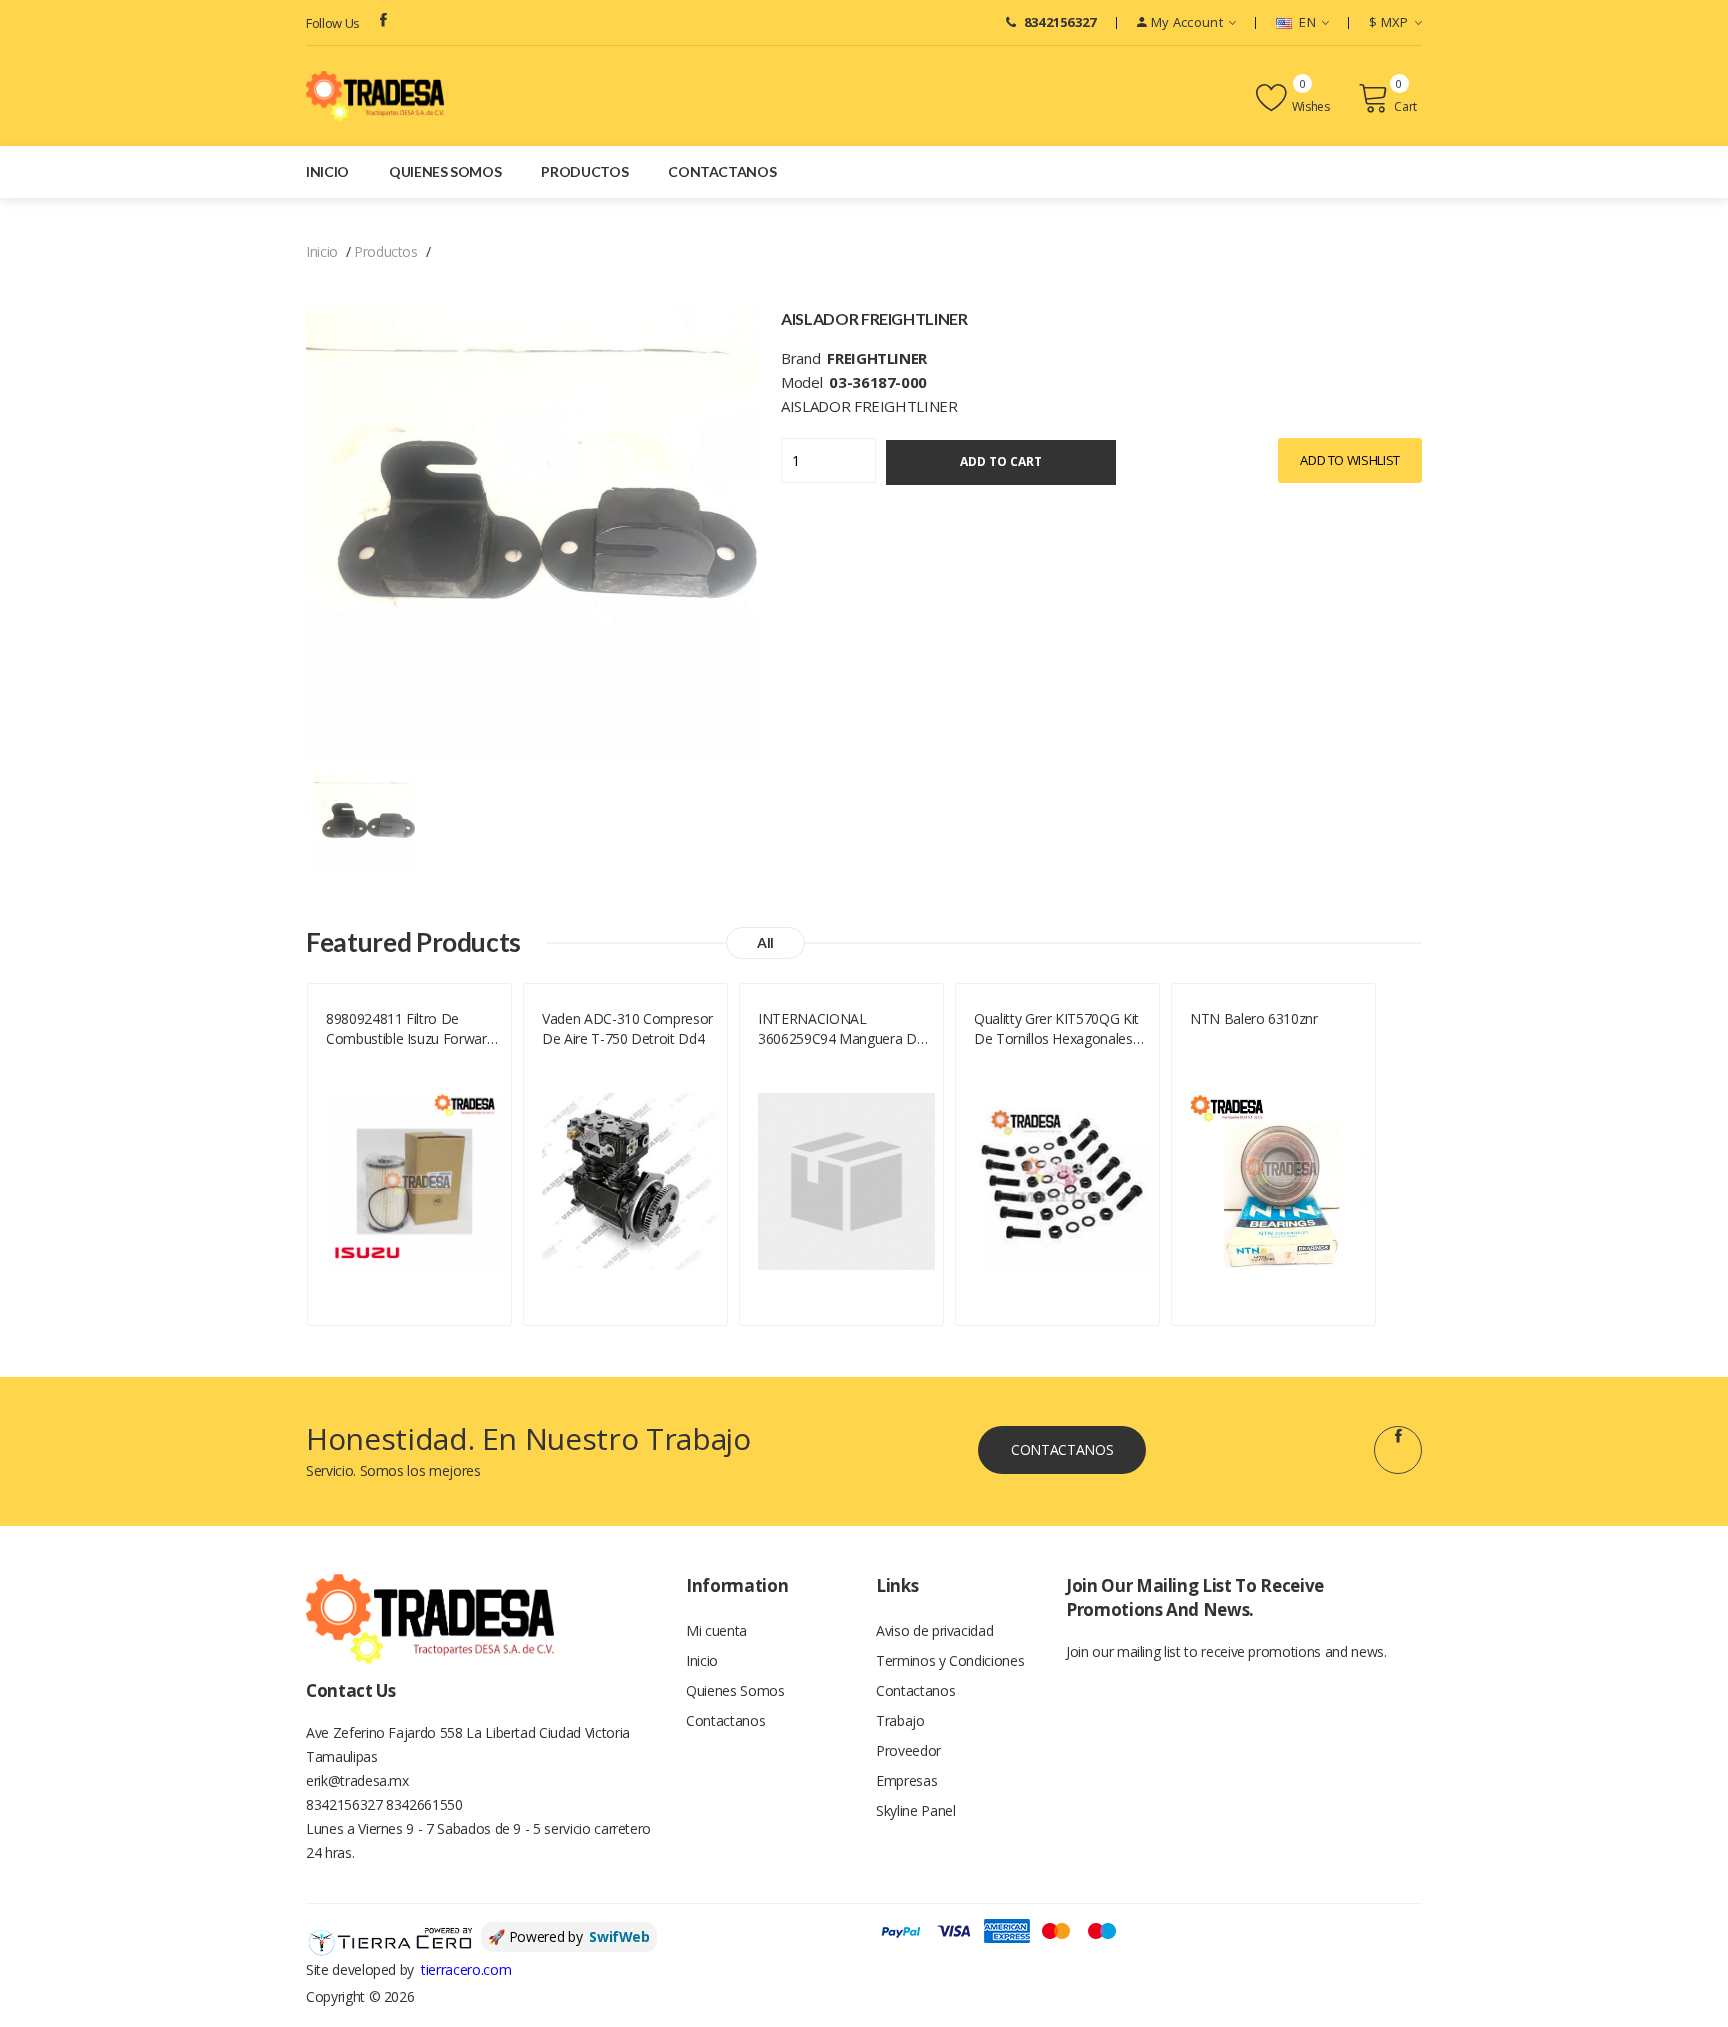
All (765, 942)
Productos (584, 171)
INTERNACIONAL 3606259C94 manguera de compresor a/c (841, 1029)
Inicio (327, 171)
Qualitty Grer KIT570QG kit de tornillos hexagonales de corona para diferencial (1058, 1029)
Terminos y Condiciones (950, 1660)
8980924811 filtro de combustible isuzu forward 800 (410, 1029)
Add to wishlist (1350, 460)
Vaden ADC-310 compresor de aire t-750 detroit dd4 (627, 1028)
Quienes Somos (445, 171)
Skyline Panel (915, 1810)
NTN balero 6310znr (1254, 1018)
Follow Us (333, 23)
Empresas (906, 1780)
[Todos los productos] (365, 821)
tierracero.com (466, 1969)
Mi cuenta (716, 1630)
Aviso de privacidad (934, 1630)
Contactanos (722, 171)
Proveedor (908, 1750)
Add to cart (1001, 461)
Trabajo (900, 1720)
